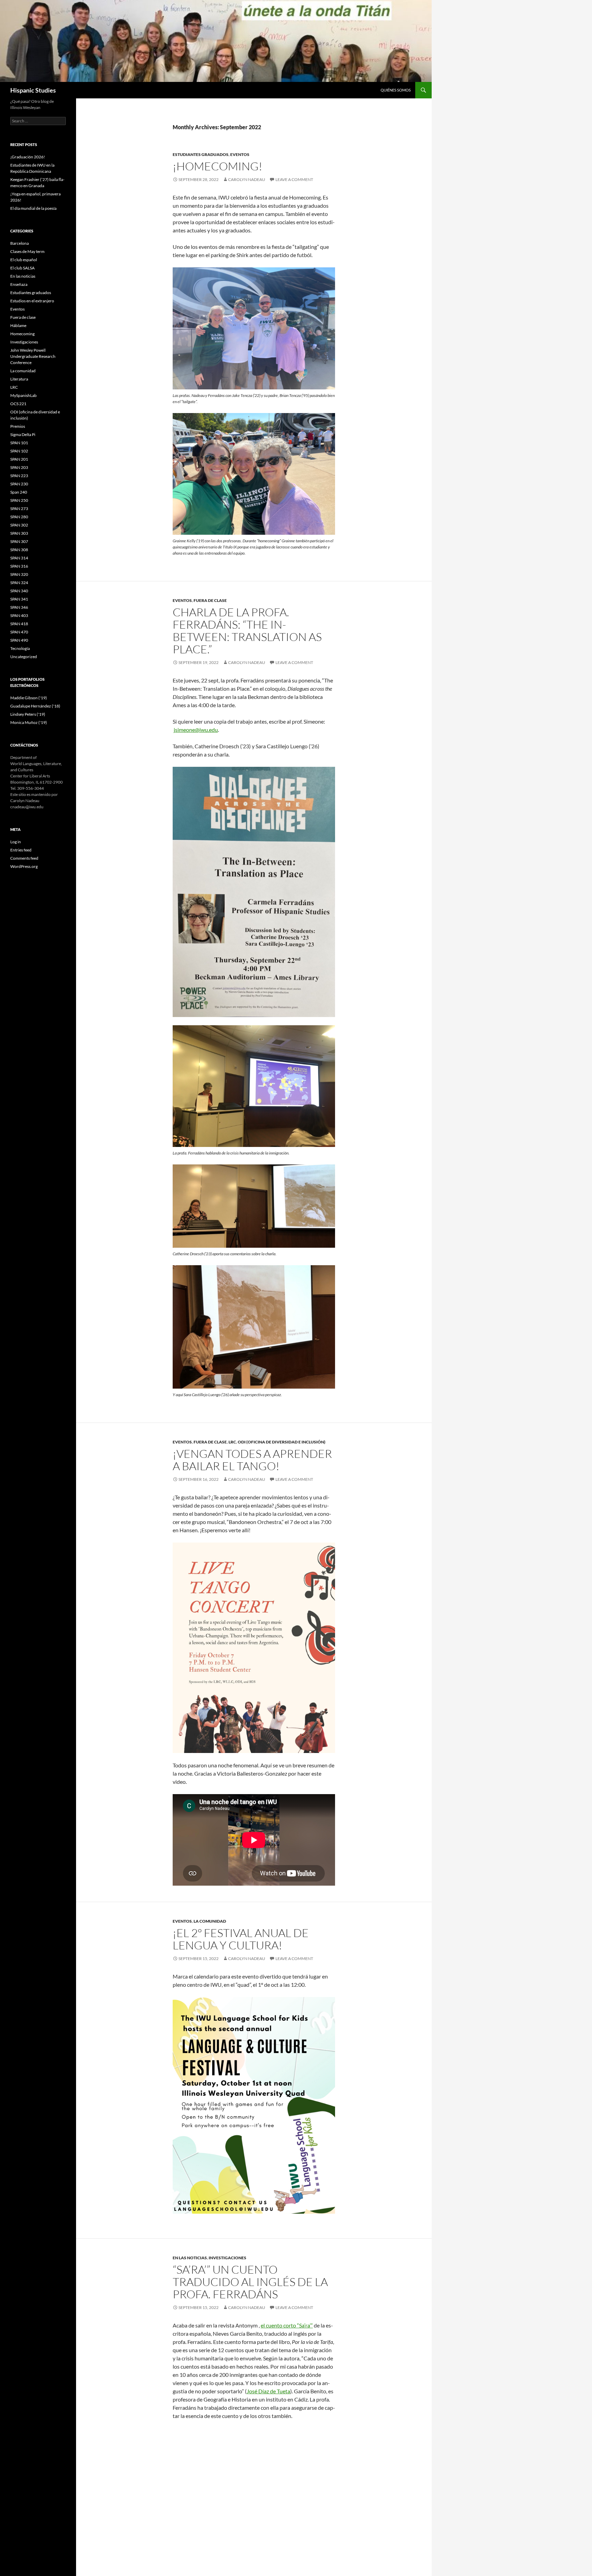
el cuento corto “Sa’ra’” (287, 2325)
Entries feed (21, 850)
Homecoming (22, 334)
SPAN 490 (19, 640)
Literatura (19, 379)
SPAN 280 (19, 517)
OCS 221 (18, 404)
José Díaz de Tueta (268, 2391)
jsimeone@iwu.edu (196, 730)
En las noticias (190, 2258)
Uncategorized (24, 657)
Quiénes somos (396, 90)
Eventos (240, 154)
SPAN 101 (19, 443)
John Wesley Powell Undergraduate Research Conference (33, 356)
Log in (16, 842)
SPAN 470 (19, 632)
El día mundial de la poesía (33, 208)
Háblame (18, 325)
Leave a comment (294, 179)
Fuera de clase (210, 600)
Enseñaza (19, 284)
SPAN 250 (19, 500)
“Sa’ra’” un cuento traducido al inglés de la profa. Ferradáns (250, 2282)
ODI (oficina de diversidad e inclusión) (282, 1442)
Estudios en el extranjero (32, 301)
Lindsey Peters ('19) (28, 714)
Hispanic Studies (33, 90)
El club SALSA (22, 268)
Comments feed (24, 858)
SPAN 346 (19, 607)
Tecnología (20, 648)
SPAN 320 (19, 574)
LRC (232, 1442)
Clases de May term (27, 251)
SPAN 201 (19, 459)
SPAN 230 (19, 484)
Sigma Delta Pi (23, 434)
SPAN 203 (19, 467)
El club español (24, 260)
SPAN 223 (19, 476)
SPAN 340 (19, 591)
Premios (18, 426)
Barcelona (20, 243)
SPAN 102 (19, 451)
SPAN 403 (19, 615)
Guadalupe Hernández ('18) (35, 706)
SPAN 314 (19, 558)
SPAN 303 (19, 533)
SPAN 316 (19, 566)
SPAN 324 (19, 583)
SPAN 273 (19, 509)
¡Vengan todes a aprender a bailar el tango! (252, 1460)
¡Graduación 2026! (28, 157)
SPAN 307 (19, 541)
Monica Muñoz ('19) (29, 722)
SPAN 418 (19, 624)
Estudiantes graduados (201, 154)
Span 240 (19, 492)
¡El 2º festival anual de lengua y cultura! (241, 1939)
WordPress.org (24, 866)
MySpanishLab (23, 395)
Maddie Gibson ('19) (29, 698)
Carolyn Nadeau (247, 179)
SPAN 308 (19, 550)
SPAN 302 (19, 525)
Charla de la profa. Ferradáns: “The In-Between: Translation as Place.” (247, 631)
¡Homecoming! (218, 166)
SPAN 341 (19, 599)
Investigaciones (227, 2258)
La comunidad (210, 1921)
